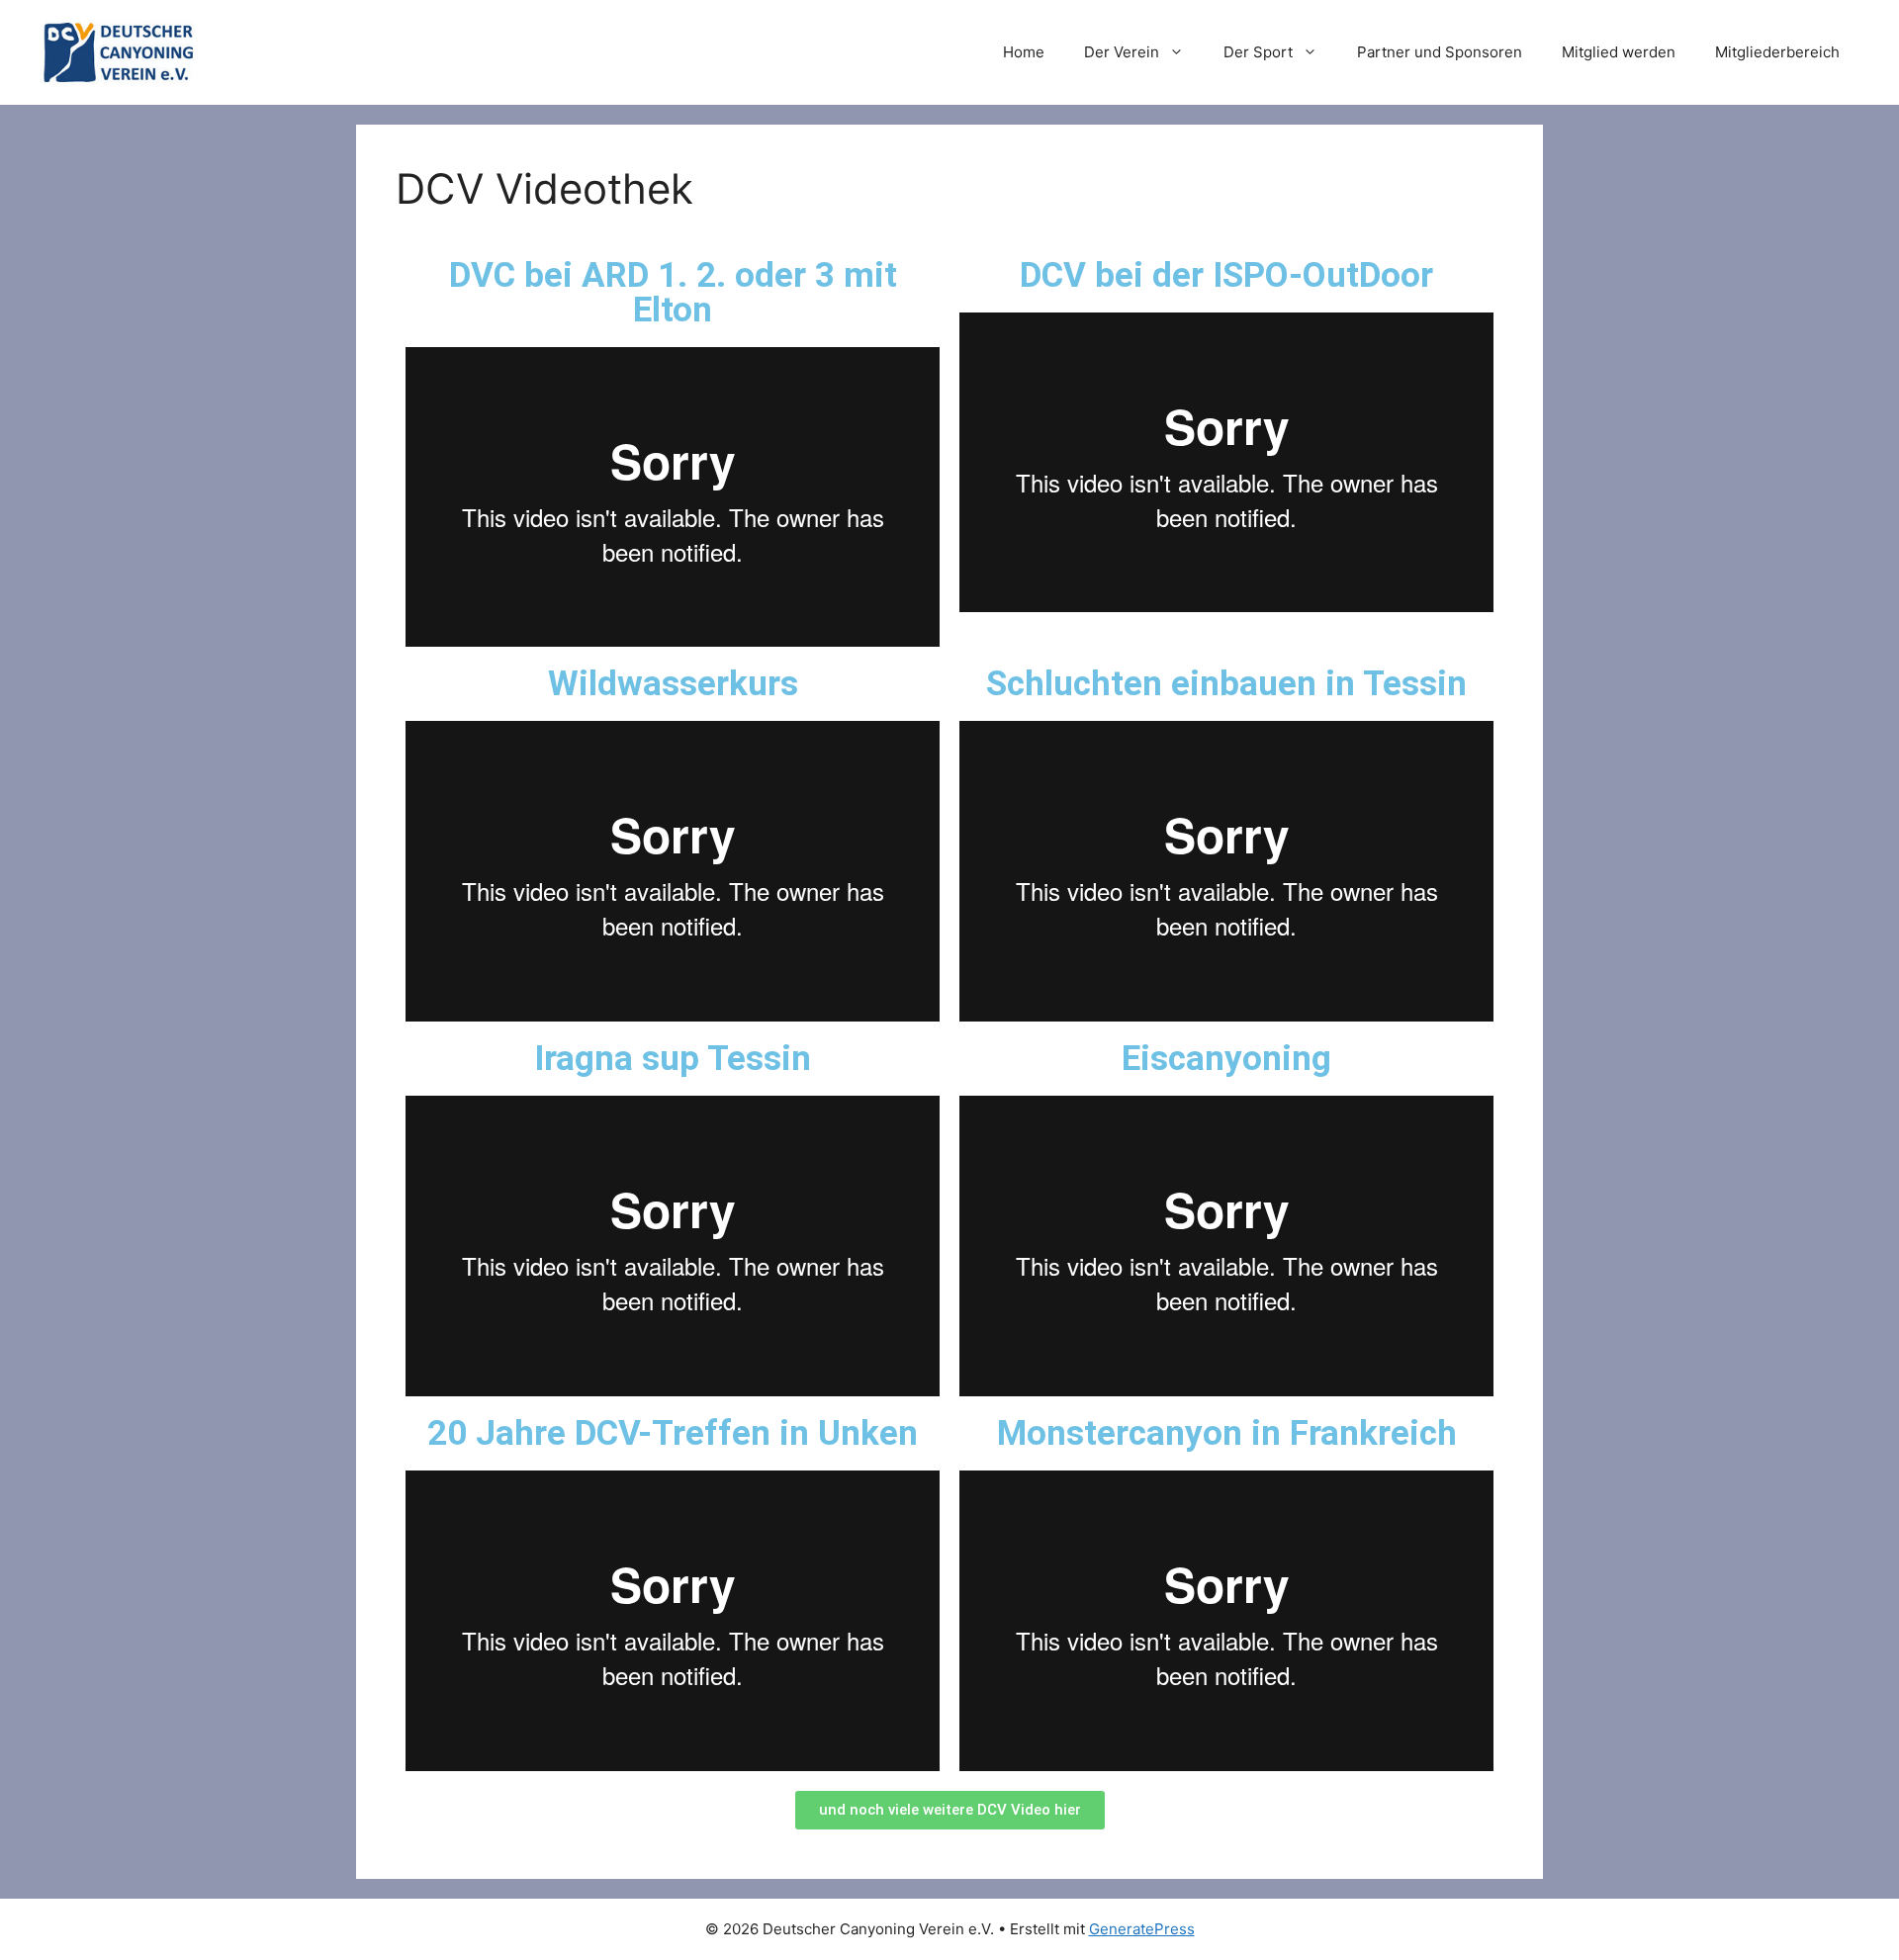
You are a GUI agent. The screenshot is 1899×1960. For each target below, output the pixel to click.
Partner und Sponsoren (1440, 52)
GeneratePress (1142, 1929)
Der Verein (1122, 52)
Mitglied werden (1619, 52)
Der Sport (1258, 52)
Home (1024, 52)
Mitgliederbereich (1777, 52)
